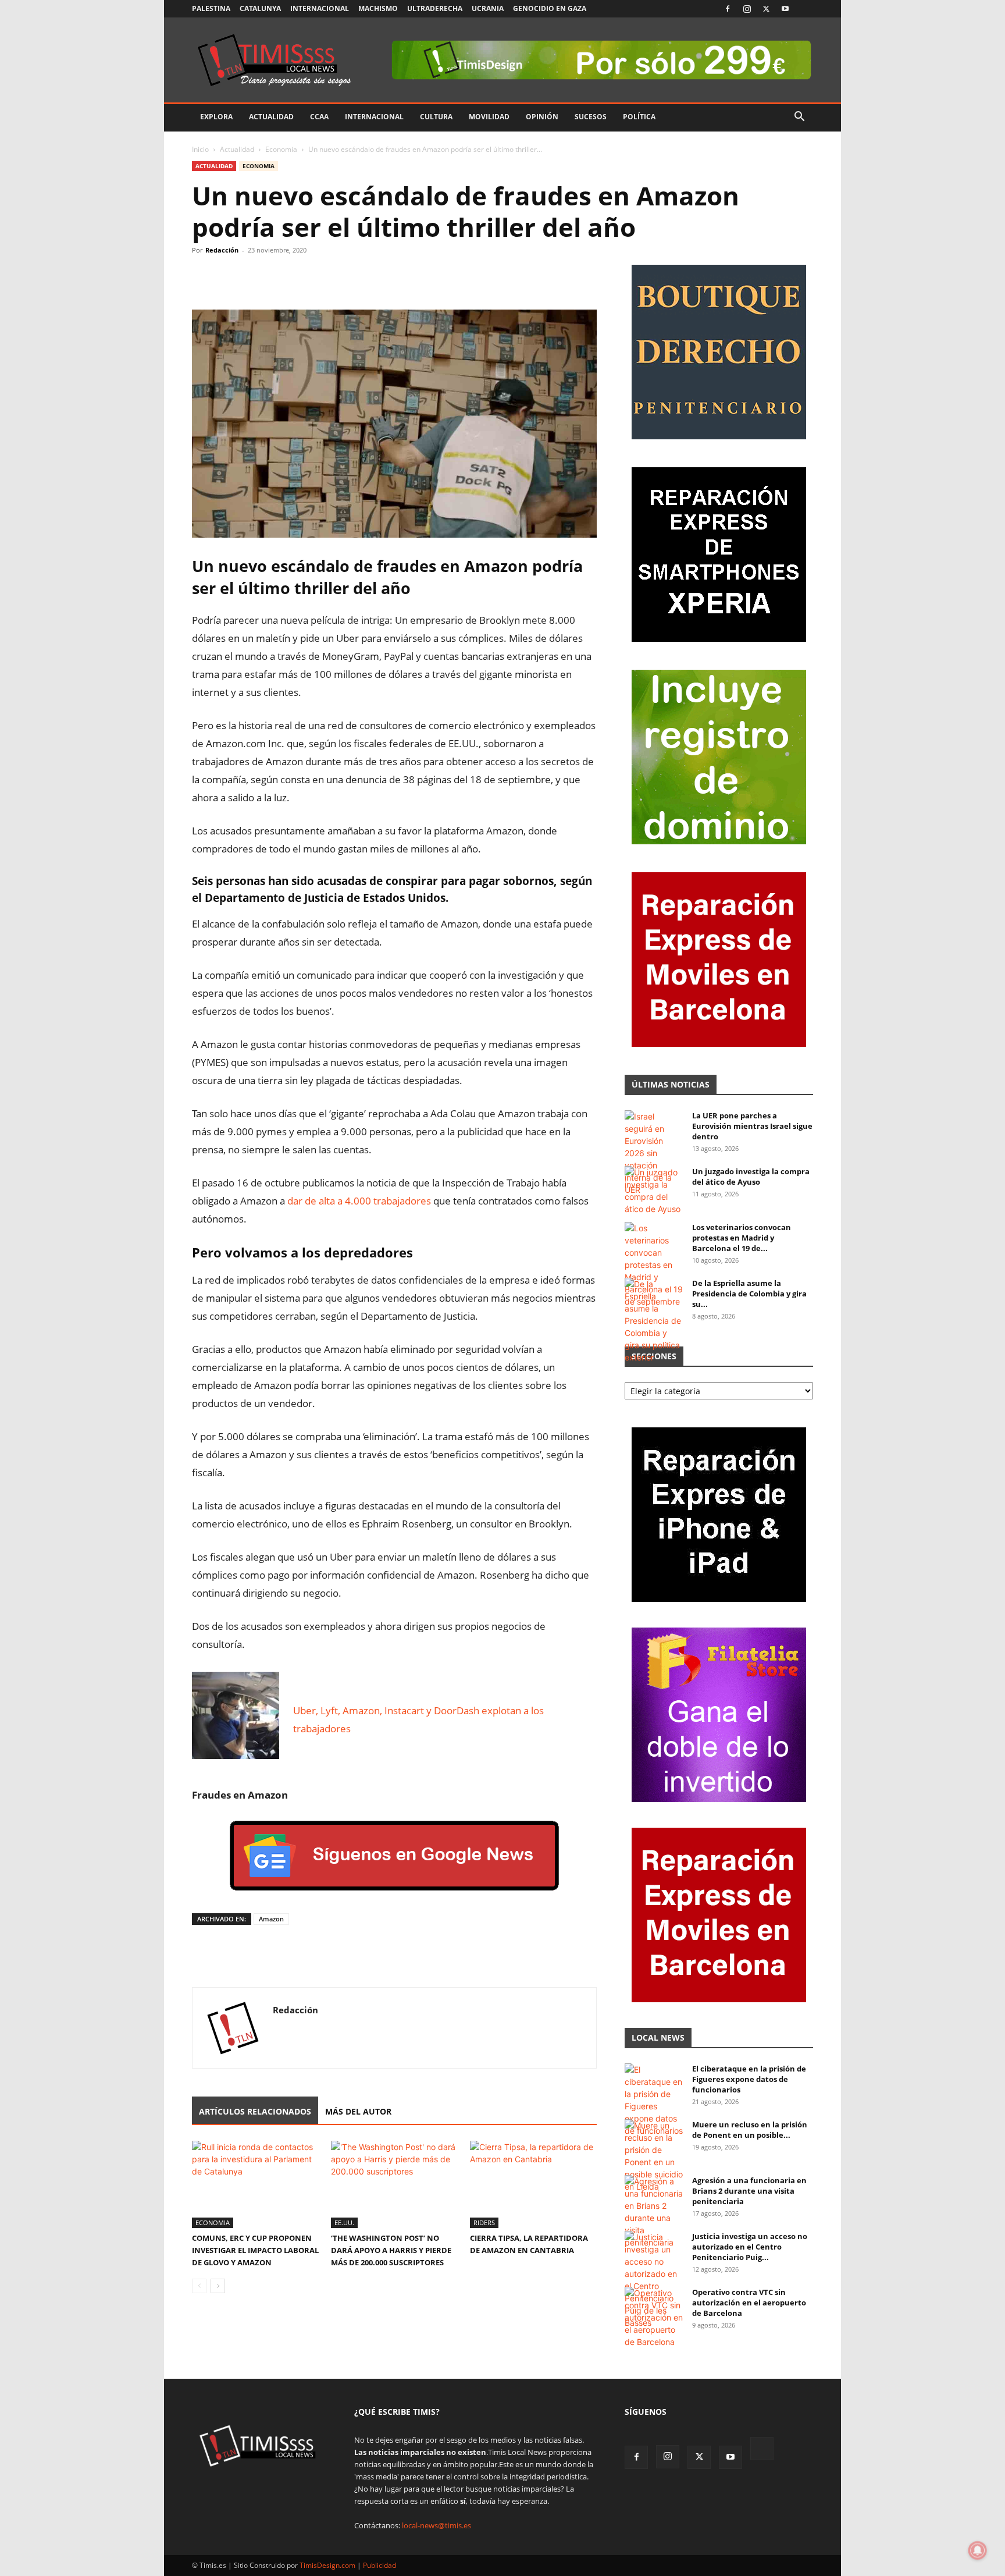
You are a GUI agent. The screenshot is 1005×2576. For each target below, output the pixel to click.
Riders (484, 2223)
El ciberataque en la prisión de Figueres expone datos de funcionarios (749, 2079)
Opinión (542, 117)
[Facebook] (728, 9)
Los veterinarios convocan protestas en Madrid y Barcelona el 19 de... (742, 1238)
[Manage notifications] (978, 2550)
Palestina (211, 8)
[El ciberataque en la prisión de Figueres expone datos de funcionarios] (654, 2100)
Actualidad (271, 117)
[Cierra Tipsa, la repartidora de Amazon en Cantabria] (533, 2184)
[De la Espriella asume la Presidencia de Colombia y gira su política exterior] (654, 1321)
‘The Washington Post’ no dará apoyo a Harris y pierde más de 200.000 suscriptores (391, 2250)
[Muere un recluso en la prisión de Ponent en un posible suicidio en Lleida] (654, 2156)
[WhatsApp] (257, 276)
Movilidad (489, 117)
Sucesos (591, 117)
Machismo (378, 8)
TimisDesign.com (328, 2565)
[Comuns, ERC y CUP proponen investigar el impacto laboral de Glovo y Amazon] (255, 2184)
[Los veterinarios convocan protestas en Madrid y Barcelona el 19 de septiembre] (654, 1265)
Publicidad (379, 2565)
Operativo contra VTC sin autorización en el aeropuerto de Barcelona (749, 2303)
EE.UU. (344, 2223)
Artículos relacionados (255, 2111)
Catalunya (260, 8)
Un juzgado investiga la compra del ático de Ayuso (751, 1177)
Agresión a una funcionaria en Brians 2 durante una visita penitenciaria (749, 2191)
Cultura (436, 117)
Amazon (271, 1919)
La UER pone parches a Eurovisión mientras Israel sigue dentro (752, 1126)
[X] (766, 9)
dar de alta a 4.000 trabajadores (359, 1201)
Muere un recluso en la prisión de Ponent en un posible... (750, 2130)
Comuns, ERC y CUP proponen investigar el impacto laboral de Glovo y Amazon (255, 2250)
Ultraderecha (435, 8)
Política (639, 117)
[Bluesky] (804, 9)
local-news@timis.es (436, 2525)
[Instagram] (747, 9)
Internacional (320, 8)
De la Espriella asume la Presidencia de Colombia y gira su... (749, 1294)
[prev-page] (199, 2286)
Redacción (222, 250)
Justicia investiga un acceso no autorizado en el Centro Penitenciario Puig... (750, 2247)
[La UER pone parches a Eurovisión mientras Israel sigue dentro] (654, 1153)
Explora (216, 117)
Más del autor (358, 2111)
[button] (799, 118)
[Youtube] (785, 9)
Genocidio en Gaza (550, 8)
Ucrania (488, 8)
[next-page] (218, 2286)
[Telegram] (284, 276)
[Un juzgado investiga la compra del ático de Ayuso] (654, 1191)
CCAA (319, 117)
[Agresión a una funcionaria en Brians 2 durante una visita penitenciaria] (654, 2212)
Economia (281, 149)
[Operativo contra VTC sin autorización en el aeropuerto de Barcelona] (654, 2317)
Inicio (200, 149)
